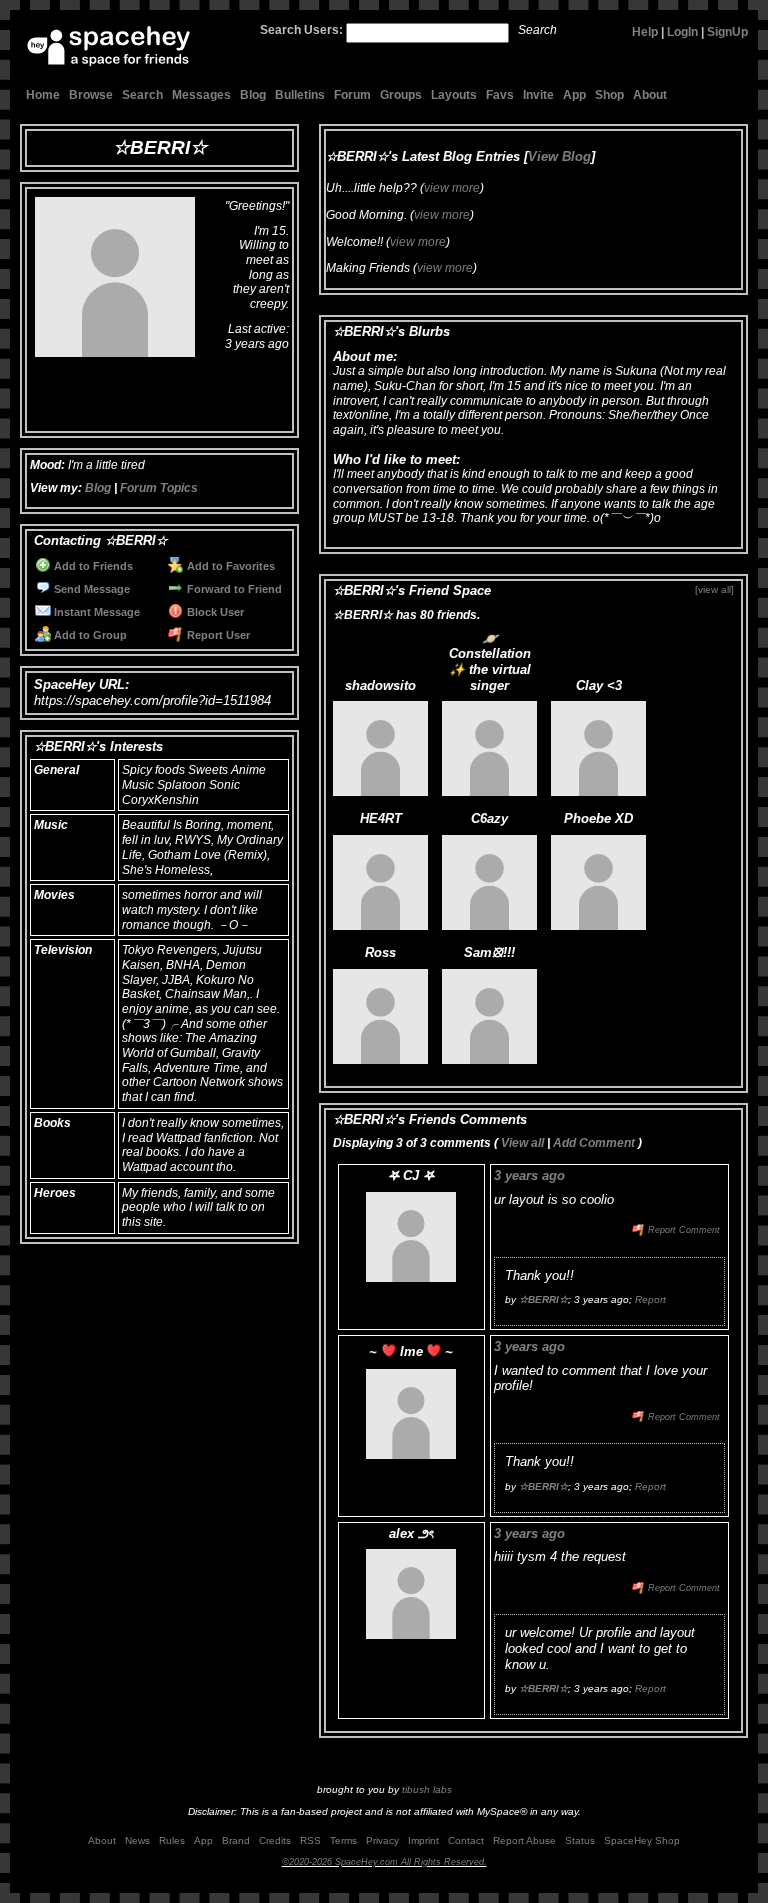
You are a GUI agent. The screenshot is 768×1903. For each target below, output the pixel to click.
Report (650, 1299)
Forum (352, 95)
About (650, 95)
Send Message (90, 589)
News (137, 1840)
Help (645, 32)
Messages (201, 95)
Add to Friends (92, 566)
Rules (172, 1840)
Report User (217, 635)
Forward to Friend (233, 589)
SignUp (727, 32)
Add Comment (594, 1143)
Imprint (423, 1840)
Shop (609, 95)
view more (452, 188)
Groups (401, 95)
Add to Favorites (229, 566)
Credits (275, 1840)
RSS (310, 1840)
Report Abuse (524, 1840)
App (574, 95)
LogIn (682, 32)
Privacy (382, 1840)
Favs (500, 95)
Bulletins (300, 95)
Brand (236, 1840)
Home (43, 95)
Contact (466, 1840)
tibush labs (427, 1789)
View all (522, 1143)
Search (537, 30)
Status (580, 1840)
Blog (253, 95)
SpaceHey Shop (642, 1840)
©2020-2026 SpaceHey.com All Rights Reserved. (384, 1862)
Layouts (454, 95)
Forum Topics (159, 488)
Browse (91, 95)
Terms (343, 1840)
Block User (214, 612)
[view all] (714, 589)
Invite (538, 95)
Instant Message (95, 612)
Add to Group (89, 635)
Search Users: (301, 30)
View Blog (559, 156)
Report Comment (682, 1230)
